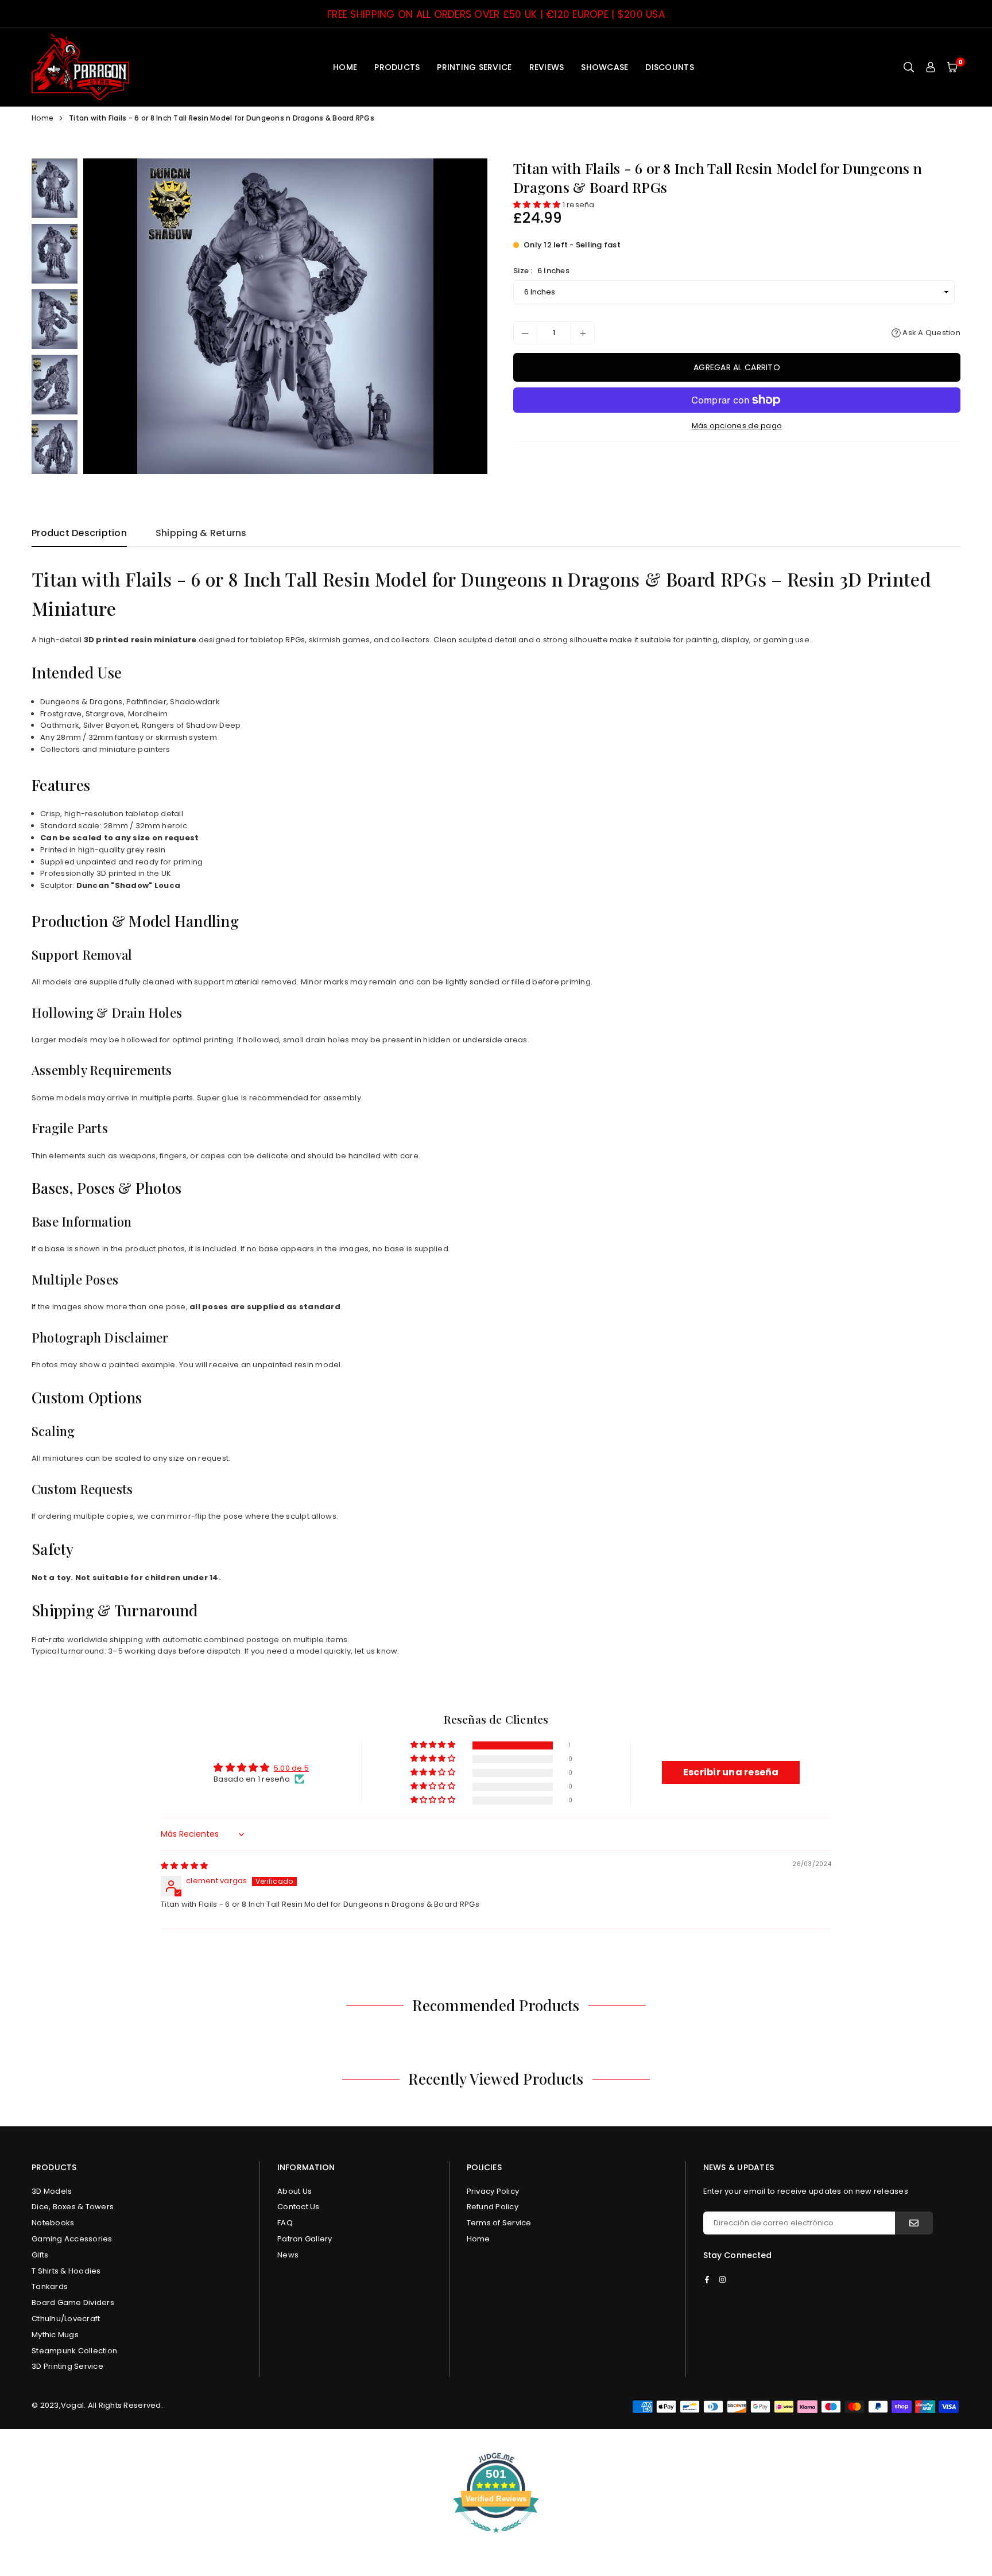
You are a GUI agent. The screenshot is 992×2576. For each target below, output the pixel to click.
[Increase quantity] (583, 333)
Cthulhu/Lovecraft (66, 2319)
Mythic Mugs (55, 2335)
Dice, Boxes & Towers (73, 2207)
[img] (184, 1866)
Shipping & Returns (201, 533)
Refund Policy (493, 2207)
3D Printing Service (67, 2366)
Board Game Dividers (73, 2303)
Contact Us (299, 2207)
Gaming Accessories (72, 2239)
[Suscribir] (914, 2223)
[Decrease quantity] (525, 333)
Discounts (669, 67)
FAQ (285, 2223)
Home (345, 67)
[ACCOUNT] (931, 67)
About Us (294, 2191)
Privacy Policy (493, 2191)
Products (397, 67)
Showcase (604, 67)
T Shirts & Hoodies (66, 2271)
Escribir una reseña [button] (731, 1772)
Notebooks (53, 2223)
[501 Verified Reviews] (496, 2539)
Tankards (50, 2286)
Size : (541, 271)
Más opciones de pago (737, 426)
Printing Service (474, 67)
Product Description (79, 533)
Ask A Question (931, 333)
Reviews (547, 67)
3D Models (52, 2191)
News (288, 2255)
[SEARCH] (909, 67)
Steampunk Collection (74, 2351)
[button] (952, 67)
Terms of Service (499, 2223)
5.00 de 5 (291, 1768)
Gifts (40, 2255)
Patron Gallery (305, 2239)
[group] (285, 316)
